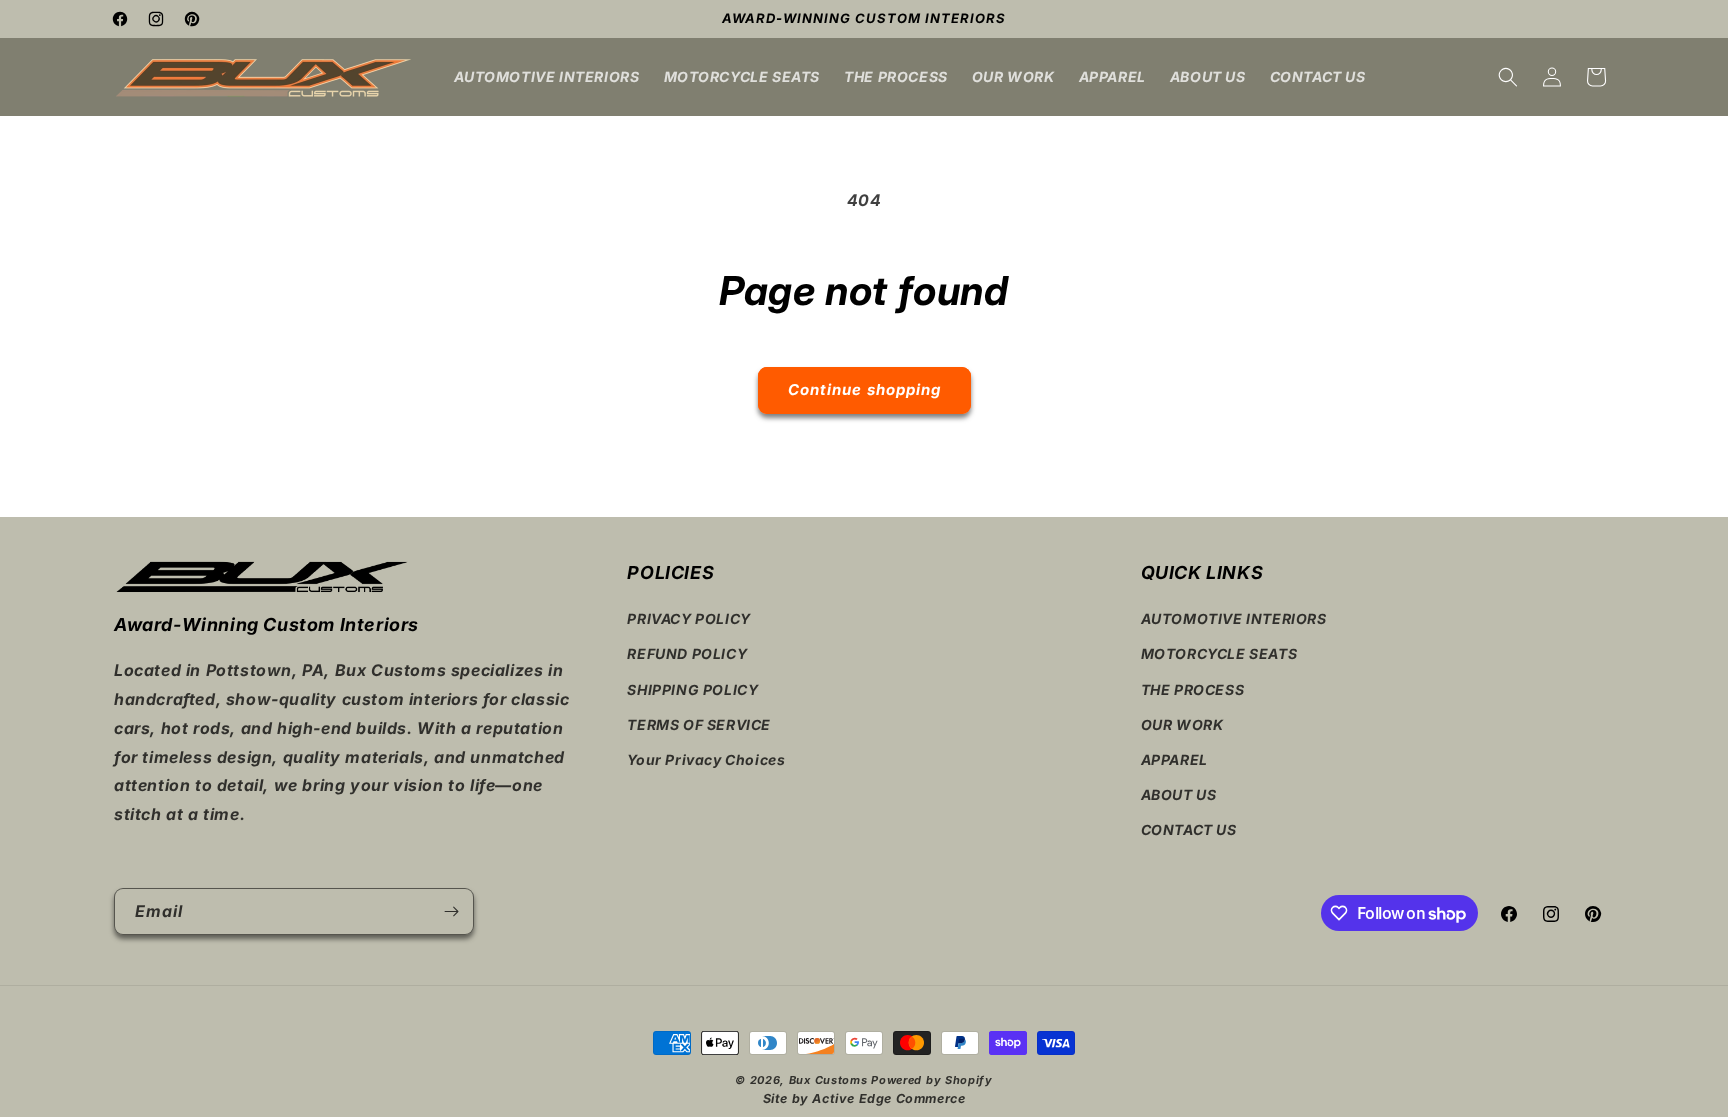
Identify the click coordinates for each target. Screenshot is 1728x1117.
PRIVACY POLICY (688, 618)
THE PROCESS (1193, 689)
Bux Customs (828, 1080)
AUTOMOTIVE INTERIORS (1234, 618)
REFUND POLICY (687, 653)
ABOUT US (1179, 794)
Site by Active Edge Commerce (864, 1098)
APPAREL (1174, 759)
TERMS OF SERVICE (699, 724)
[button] (1508, 77)
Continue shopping (864, 389)
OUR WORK (1182, 724)
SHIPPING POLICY (692, 689)
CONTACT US (1189, 829)
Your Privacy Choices (706, 759)
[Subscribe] (451, 911)
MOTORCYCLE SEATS (1219, 653)
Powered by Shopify (932, 1080)
